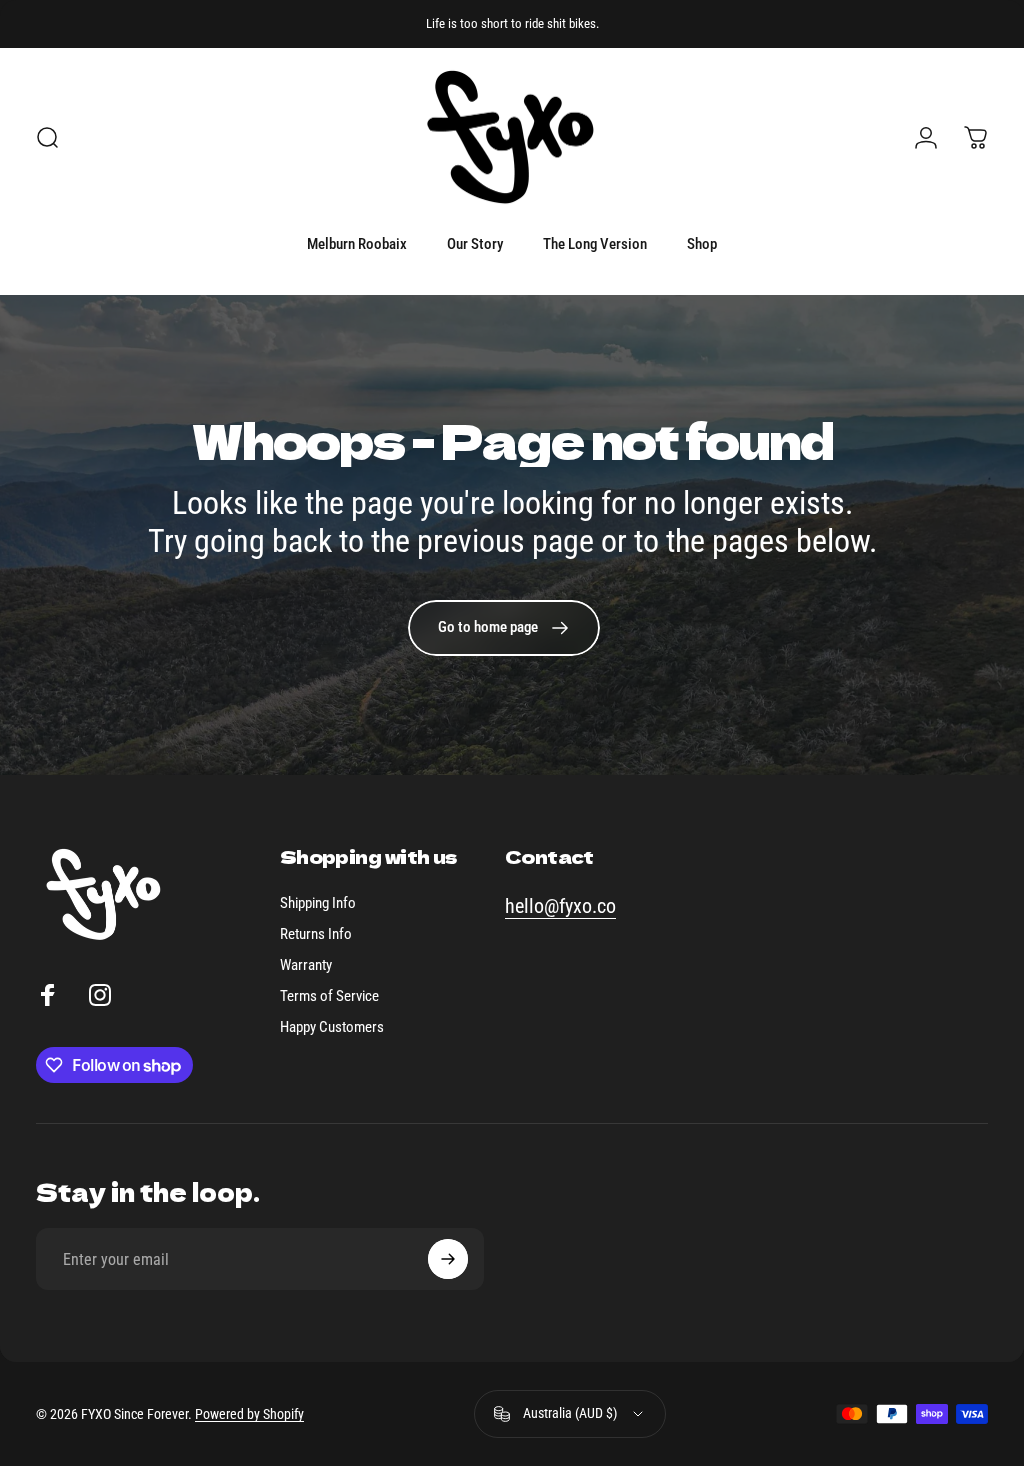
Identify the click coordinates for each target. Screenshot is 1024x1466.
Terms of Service (329, 996)
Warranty (306, 965)
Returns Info (316, 934)
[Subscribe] (448, 1259)
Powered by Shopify (249, 1414)
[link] (504, 628)
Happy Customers (332, 1027)
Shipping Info (318, 903)
